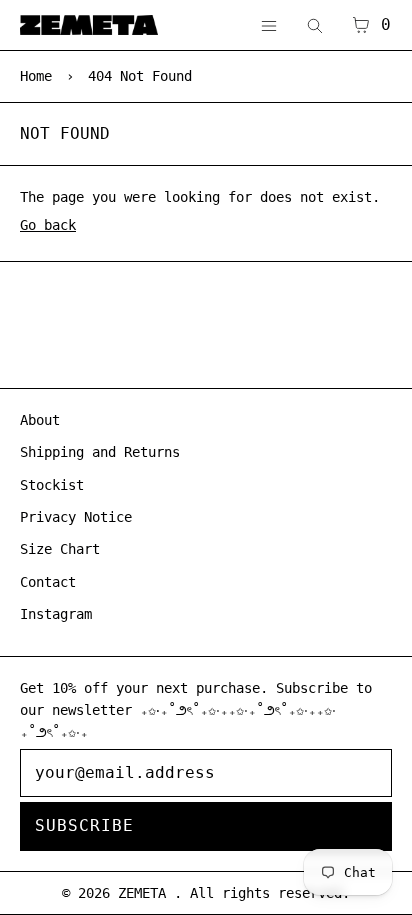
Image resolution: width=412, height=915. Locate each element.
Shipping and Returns (100, 452)
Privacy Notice (76, 517)
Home (36, 76)
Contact (48, 582)
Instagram (56, 614)
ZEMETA (146, 893)
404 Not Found (140, 76)
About (40, 420)
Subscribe (84, 825)
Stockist (52, 485)
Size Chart (60, 549)
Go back (48, 225)
